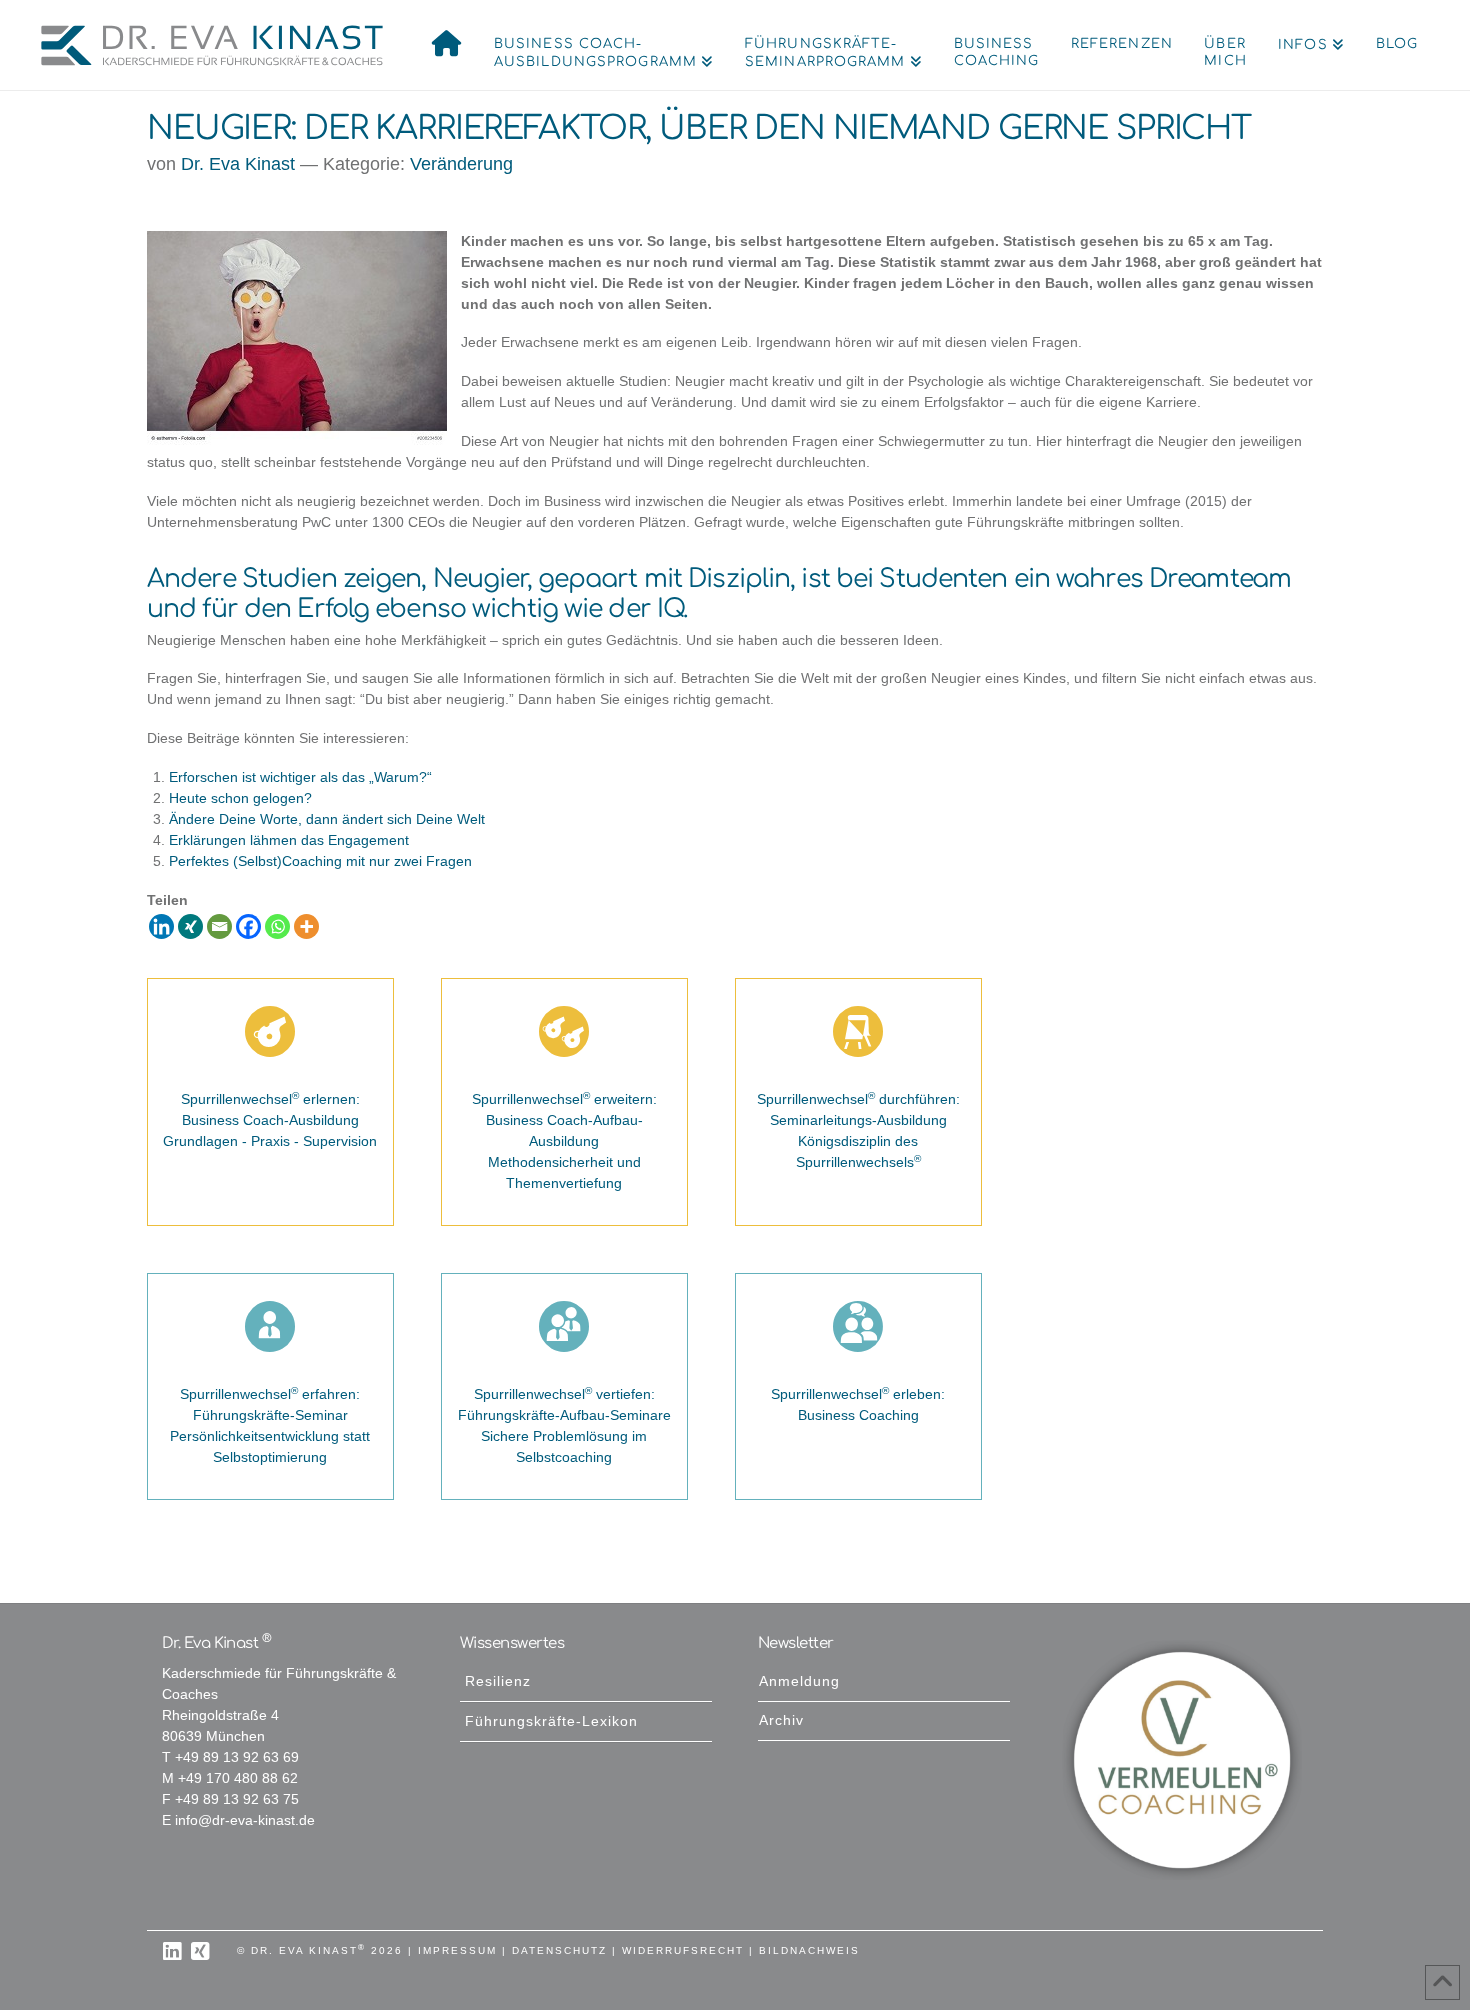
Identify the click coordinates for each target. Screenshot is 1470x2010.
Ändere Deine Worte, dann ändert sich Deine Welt (327, 819)
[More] (306, 926)
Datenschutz (559, 1950)
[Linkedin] (161, 926)
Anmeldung (799, 1681)
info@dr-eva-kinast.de (245, 1820)
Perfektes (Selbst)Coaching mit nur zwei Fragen (320, 861)
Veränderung (461, 164)
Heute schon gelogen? (240, 798)
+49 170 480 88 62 (238, 1778)
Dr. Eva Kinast (238, 164)
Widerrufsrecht (683, 1950)
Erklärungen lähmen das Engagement (289, 840)
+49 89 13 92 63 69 (237, 1757)
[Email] (219, 926)
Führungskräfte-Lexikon (551, 1721)
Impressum (457, 1950)
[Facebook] (248, 926)
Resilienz (498, 1681)
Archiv (781, 1720)
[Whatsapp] (277, 926)
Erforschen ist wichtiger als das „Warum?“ (300, 777)
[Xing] (190, 926)
